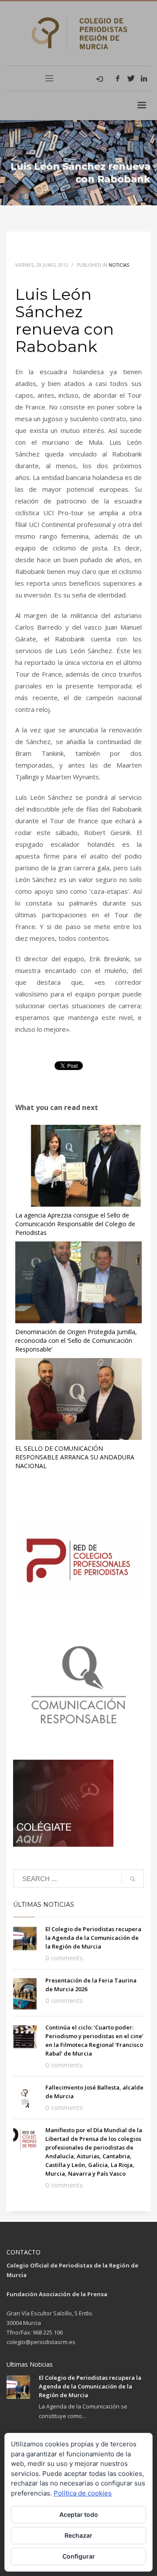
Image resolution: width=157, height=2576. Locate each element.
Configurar (79, 2556)
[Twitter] (131, 78)
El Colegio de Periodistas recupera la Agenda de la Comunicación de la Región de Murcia (93, 1938)
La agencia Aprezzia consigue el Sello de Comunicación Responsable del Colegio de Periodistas (75, 1224)
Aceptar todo (79, 2514)
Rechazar (78, 2535)
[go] (133, 1879)
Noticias (119, 265)
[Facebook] (118, 78)
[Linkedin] (144, 78)
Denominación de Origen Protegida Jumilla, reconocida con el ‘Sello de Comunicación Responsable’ (76, 1340)
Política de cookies (83, 2493)
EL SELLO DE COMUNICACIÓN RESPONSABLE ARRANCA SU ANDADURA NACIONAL (75, 1457)
